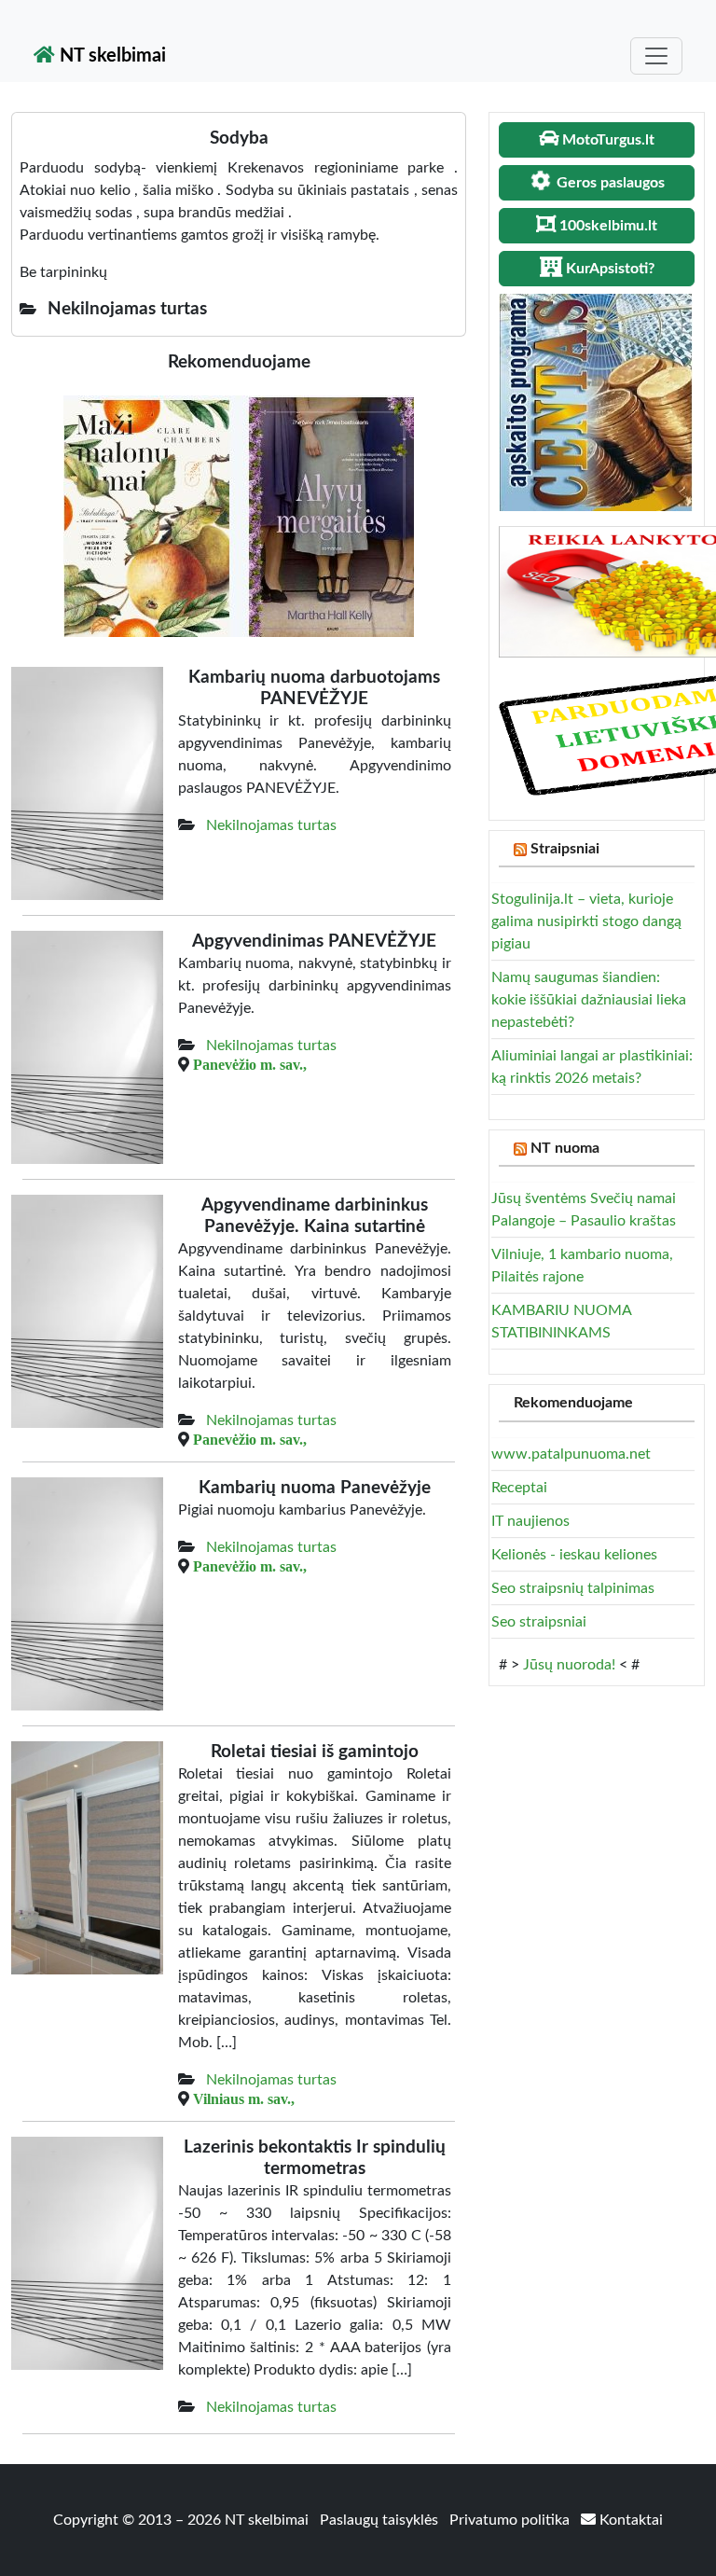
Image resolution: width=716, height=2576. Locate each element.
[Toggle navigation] (656, 56)
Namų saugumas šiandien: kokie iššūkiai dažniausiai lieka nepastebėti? (589, 1000)
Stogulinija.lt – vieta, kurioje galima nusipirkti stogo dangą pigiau (586, 921)
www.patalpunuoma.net (571, 1454)
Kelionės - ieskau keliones (574, 1555)
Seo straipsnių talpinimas (573, 1588)
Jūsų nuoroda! (569, 1665)
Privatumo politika (511, 2520)
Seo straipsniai (539, 1622)
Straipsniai (565, 849)
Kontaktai (629, 2520)
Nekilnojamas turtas (271, 825)
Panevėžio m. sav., (250, 1064)
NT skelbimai (110, 56)
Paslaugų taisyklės (381, 2520)
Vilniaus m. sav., (244, 2098)
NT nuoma (565, 1148)
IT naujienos (530, 1521)
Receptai (519, 1488)
